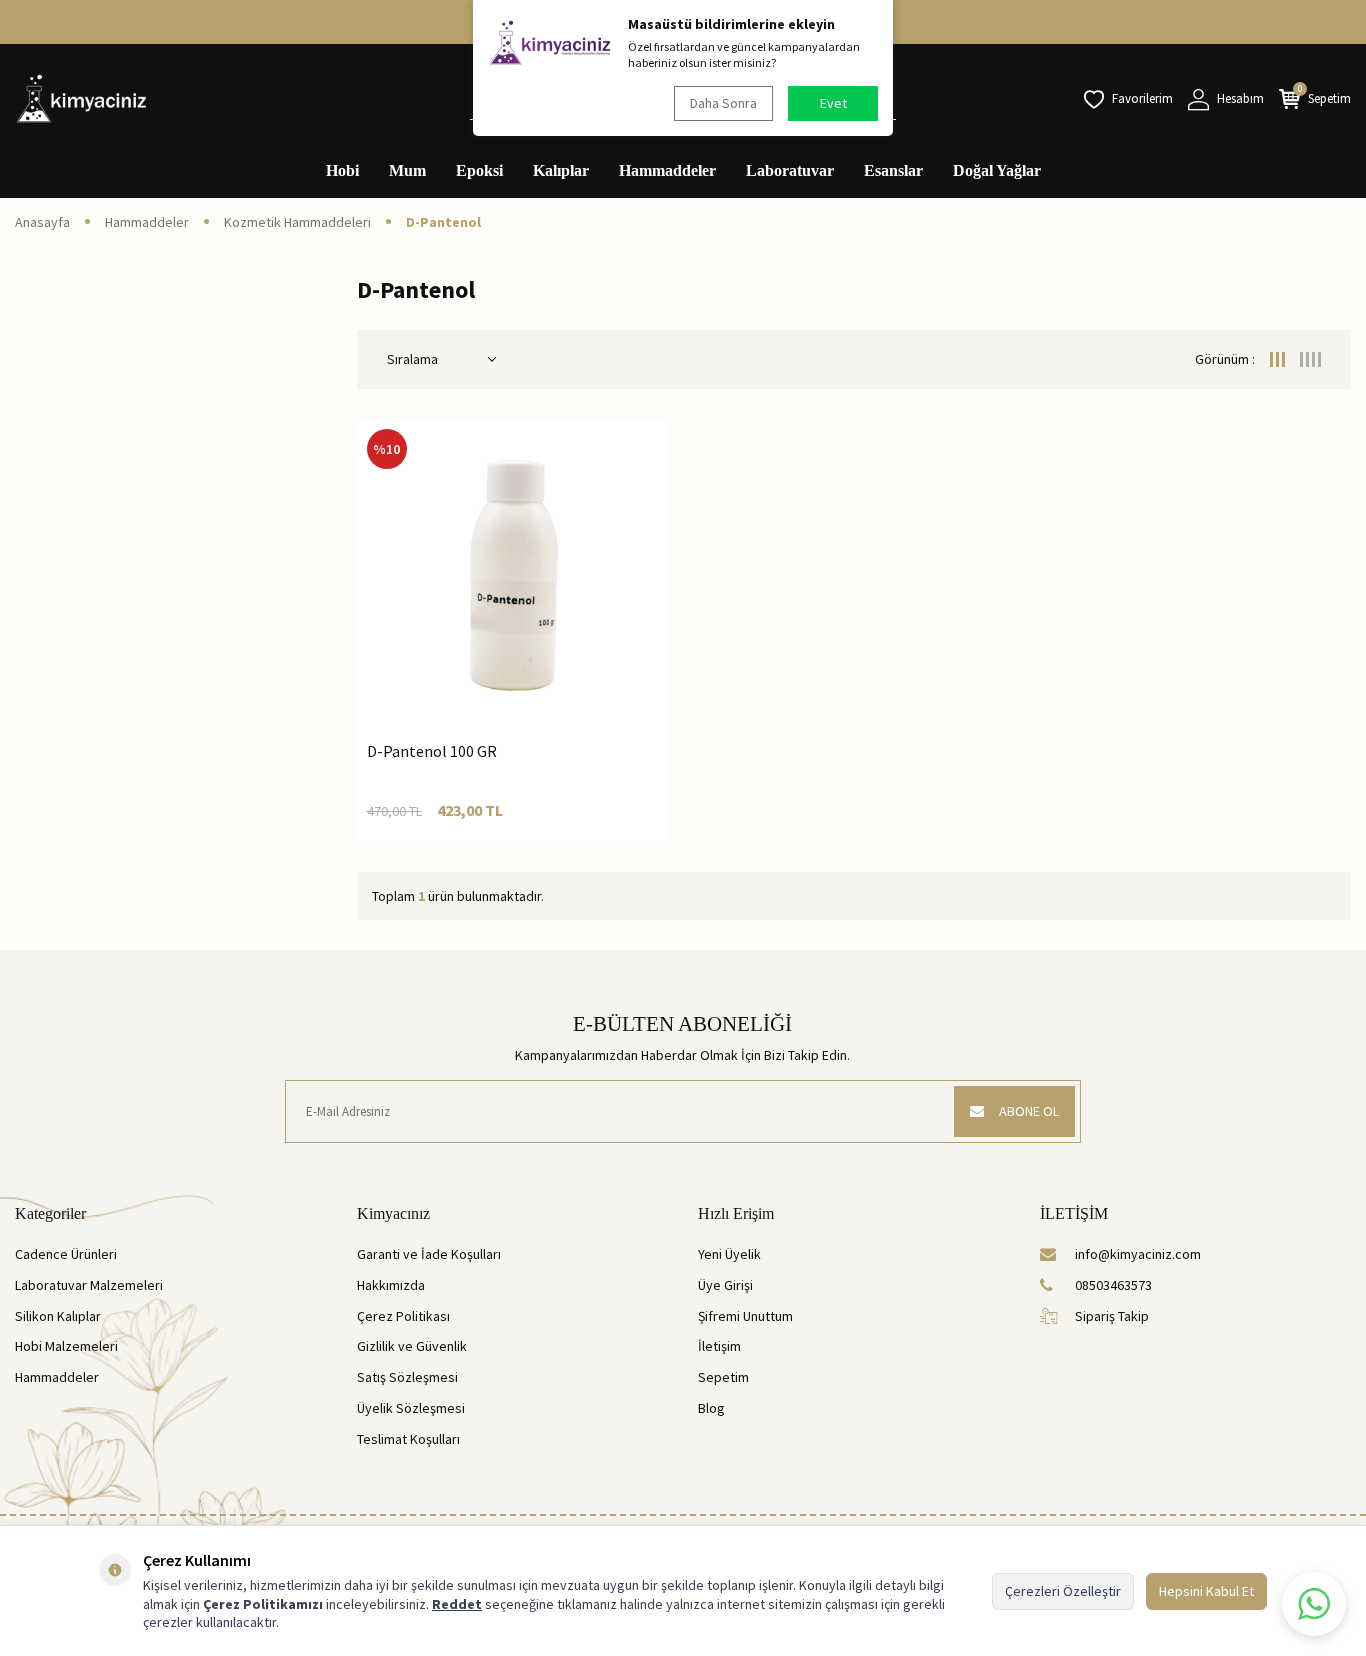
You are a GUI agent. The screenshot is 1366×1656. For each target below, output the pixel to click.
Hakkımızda (391, 1285)
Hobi (342, 170)
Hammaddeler (667, 170)
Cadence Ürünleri (66, 1254)
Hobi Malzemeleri (66, 1346)
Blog (711, 1408)
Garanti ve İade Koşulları (429, 1254)
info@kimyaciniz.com (1138, 1254)
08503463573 (1113, 1285)
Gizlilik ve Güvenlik (412, 1346)
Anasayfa (42, 222)
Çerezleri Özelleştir (1063, 1591)
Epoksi (479, 170)
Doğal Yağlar (997, 170)
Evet (833, 103)
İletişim (719, 1346)
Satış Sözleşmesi (407, 1377)
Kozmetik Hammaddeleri (297, 222)
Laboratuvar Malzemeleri (89, 1285)
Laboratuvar (790, 170)
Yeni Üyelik (729, 1254)
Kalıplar (561, 170)
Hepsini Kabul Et (1206, 1591)
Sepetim (723, 1377)
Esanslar (893, 170)
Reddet (457, 1604)
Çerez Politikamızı (263, 1604)
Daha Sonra (723, 103)
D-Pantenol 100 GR (432, 751)
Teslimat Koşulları (408, 1439)
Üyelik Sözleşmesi (411, 1408)
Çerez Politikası (403, 1316)
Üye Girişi (725, 1285)
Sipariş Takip (1112, 1316)
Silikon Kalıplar (58, 1316)
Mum (407, 170)
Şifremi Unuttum (745, 1316)
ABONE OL (1029, 1111)
